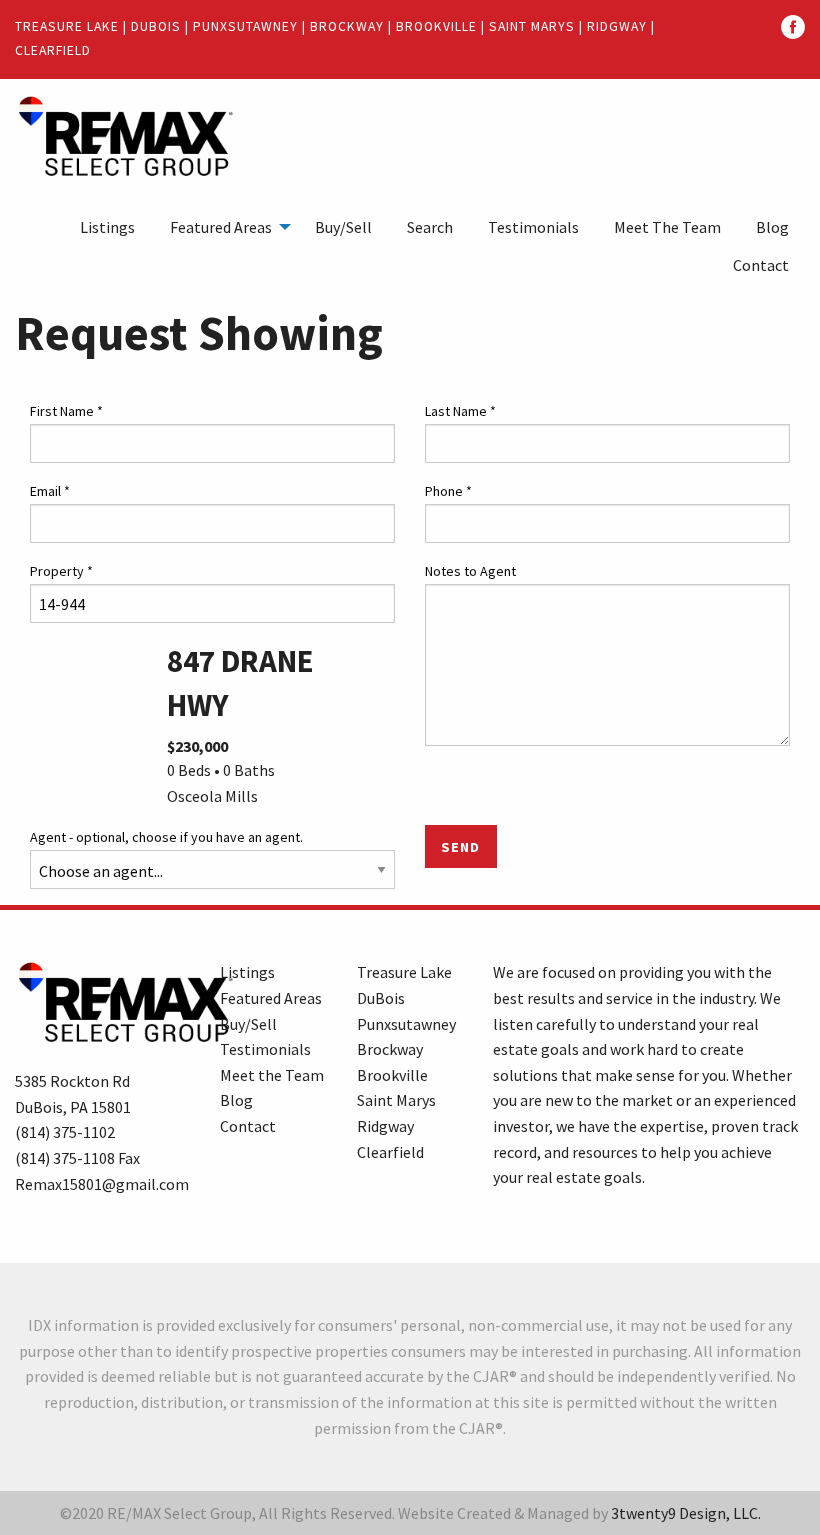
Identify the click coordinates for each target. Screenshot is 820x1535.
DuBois (156, 26)
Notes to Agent (470, 571)
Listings (107, 227)
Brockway (347, 26)
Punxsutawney (245, 26)
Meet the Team (272, 1075)
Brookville (436, 26)
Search (430, 227)
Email (50, 491)
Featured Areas (221, 227)
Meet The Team (667, 227)
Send (460, 847)
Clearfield (53, 50)
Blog (772, 227)
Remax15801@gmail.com (102, 1184)
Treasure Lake (67, 26)
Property (61, 571)
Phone (448, 491)
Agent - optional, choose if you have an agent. (166, 837)
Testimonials (533, 227)
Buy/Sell (343, 227)
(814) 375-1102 (65, 1132)
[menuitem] (107, 227)
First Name (66, 411)
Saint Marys (532, 26)
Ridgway (617, 26)
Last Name (460, 411)
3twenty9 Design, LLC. (686, 1513)
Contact (761, 265)
